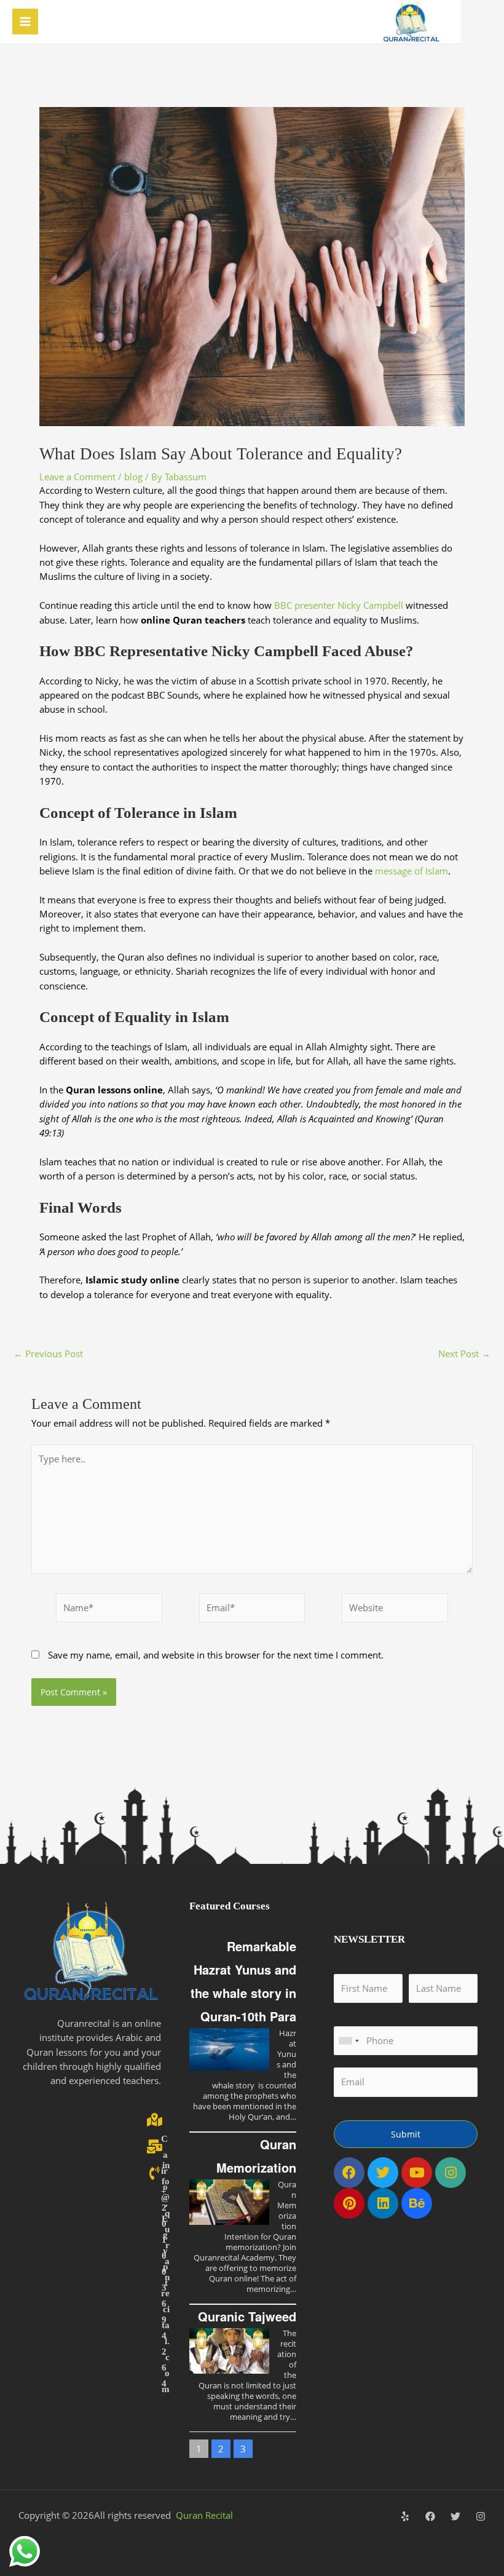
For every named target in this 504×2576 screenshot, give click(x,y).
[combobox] (348, 2041)
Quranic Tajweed (247, 2316)
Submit (406, 2134)
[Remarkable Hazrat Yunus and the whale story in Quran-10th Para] (229, 2049)
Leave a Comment (77, 477)
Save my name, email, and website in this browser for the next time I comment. (216, 1655)
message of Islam (411, 871)
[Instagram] (481, 2516)
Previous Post (48, 1354)
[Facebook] (430, 2516)
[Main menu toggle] (25, 22)
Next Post (464, 1354)
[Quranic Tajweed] (229, 2351)
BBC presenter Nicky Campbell (339, 605)
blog (133, 477)
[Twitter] (455, 2516)
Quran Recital (204, 2515)
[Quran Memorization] (229, 2202)
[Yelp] (405, 2516)
